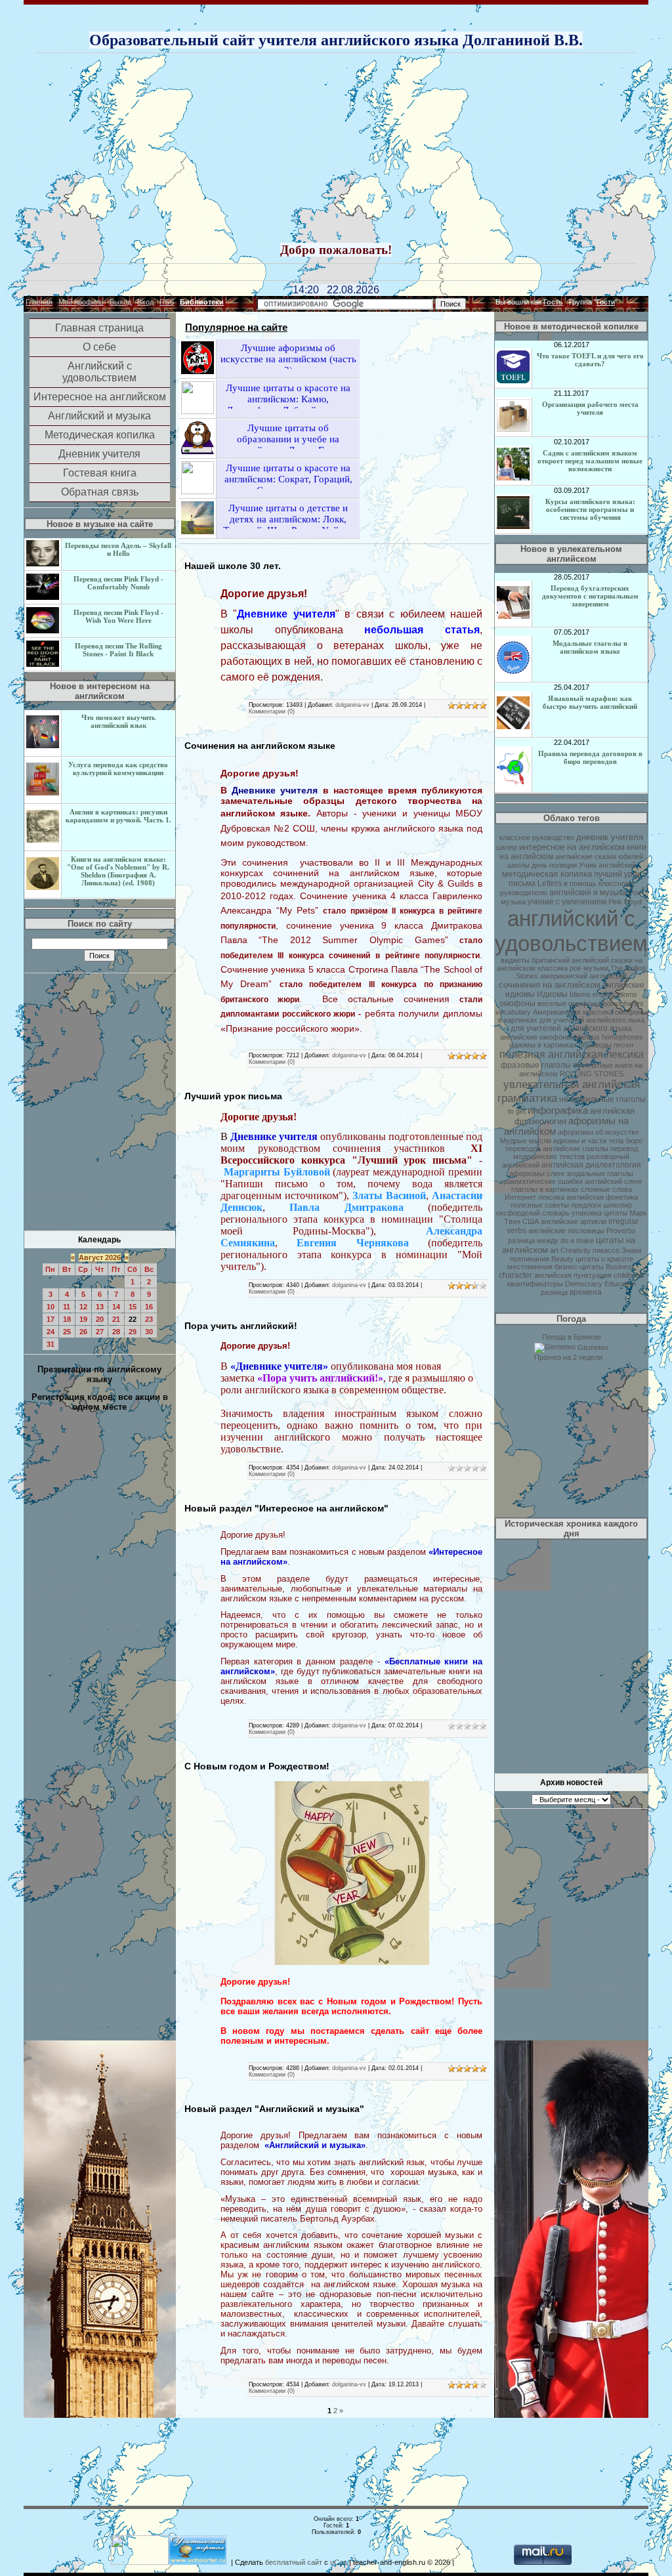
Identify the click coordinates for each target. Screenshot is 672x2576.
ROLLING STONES (592, 1074)
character (515, 1275)
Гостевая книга (100, 473)
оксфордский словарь (533, 1213)
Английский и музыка (99, 416)
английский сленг (614, 1181)
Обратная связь (100, 492)
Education (620, 1284)
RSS (167, 302)
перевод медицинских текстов (576, 1152)
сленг (556, 1173)
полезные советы (540, 1205)
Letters (550, 883)
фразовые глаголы (536, 1065)
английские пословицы (566, 1231)
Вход (145, 302)
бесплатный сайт (294, 2562)
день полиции (554, 865)
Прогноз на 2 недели (568, 1357)
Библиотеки (202, 302)
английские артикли (574, 1221)
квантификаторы (535, 1284)
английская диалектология (591, 1165)
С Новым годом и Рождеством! (257, 1766)
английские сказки (586, 856)
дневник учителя (610, 837)
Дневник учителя (99, 454)
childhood (629, 1275)
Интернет (520, 1197)
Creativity (576, 1250)
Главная (39, 302)
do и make (577, 1240)
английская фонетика (602, 1197)
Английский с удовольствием (99, 372)
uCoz (339, 2562)
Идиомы (552, 994)
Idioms (580, 994)
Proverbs (621, 1231)
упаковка (587, 1213)
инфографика (558, 1110)
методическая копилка (547, 874)
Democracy (584, 1284)
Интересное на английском (100, 397)
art (554, 1250)
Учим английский (607, 865)
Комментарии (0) (272, 711)
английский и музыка (588, 893)
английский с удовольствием (571, 931)
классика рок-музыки (573, 968)
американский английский (583, 976)
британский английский (570, 960)
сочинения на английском (550, 985)
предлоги (586, 1205)
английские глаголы (576, 1149)
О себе (99, 347)
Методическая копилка (100, 435)
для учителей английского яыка (592, 1020)
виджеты (515, 960)
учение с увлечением (567, 902)
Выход (120, 302)
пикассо (606, 1250)
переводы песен (606, 1045)
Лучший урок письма (233, 1096)
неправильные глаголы (602, 1099)
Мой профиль (81, 302)
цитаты (616, 1213)
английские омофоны (536, 1037)
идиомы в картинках (543, 1045)
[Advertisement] (354, 149)
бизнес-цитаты (579, 1267)
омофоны (517, 1003)
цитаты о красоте (604, 1259)
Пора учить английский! (241, 1326)
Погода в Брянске (572, 1337)
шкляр (507, 847)
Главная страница (99, 328)
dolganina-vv (352, 705)
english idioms (615, 994)
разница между (533, 1240)
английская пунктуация (573, 1275)
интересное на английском (572, 847)
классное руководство (537, 837)
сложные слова (606, 1189)
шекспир (618, 1205)
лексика (551, 1197)
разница (554, 1292)
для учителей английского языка (571, 1028)
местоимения (530, 1267)
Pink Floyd (625, 902)
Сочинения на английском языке (260, 746)
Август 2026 (100, 1257)
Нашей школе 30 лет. (233, 566)
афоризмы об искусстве (598, 1132)
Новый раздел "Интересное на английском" (286, 1508)
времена (586, 1292)
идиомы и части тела (588, 1141)
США (531, 1221)
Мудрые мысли (526, 1141)
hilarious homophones (608, 1037)
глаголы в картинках (545, 1189)
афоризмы (527, 1173)
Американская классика (573, 1012)
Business (620, 1267)
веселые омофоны (569, 1003)
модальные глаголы (600, 1173)
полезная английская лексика (572, 1054)
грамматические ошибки (542, 1181)
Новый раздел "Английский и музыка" (274, 2109)
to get (517, 1111)
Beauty (562, 1259)
